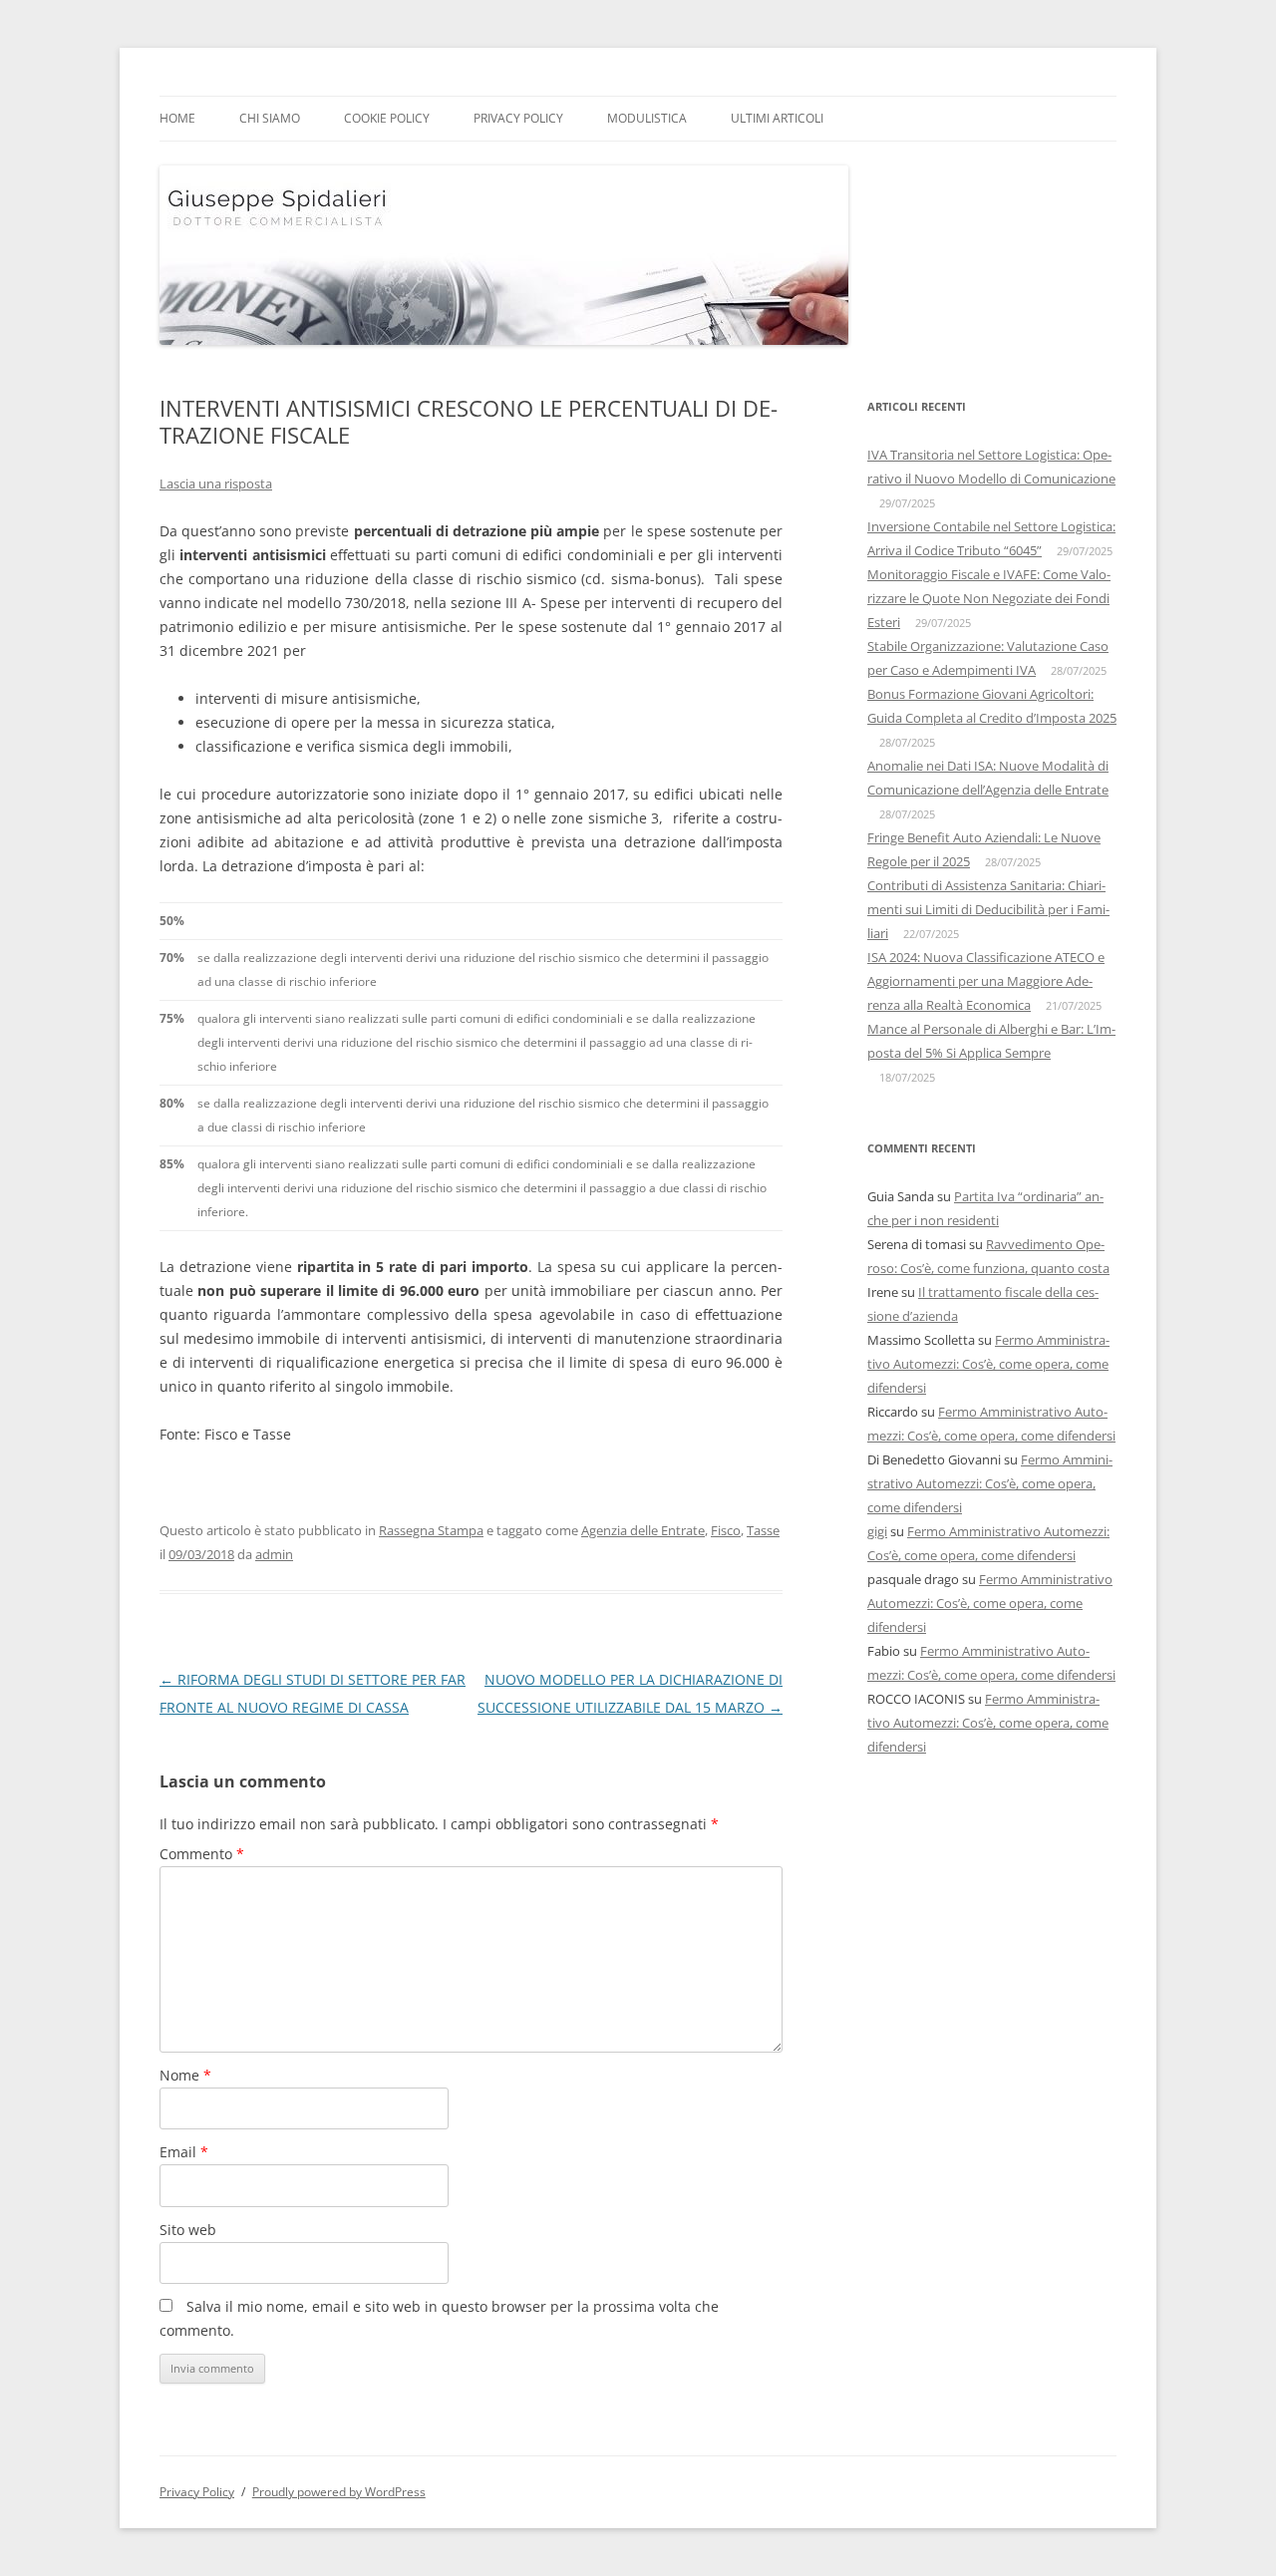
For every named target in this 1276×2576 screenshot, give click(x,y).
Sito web (188, 2230)
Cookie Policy (387, 118)
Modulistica (647, 118)
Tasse (763, 1530)
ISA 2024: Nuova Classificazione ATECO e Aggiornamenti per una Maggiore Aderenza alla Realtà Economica (986, 981)
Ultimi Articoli (777, 118)
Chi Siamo (270, 118)
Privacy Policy (518, 118)
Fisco (726, 1530)
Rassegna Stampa (431, 1530)
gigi (877, 1531)
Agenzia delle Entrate (643, 1530)
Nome (185, 2075)
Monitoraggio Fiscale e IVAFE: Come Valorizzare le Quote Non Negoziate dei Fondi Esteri (989, 598)
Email (184, 2152)
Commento (202, 1854)
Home (177, 118)
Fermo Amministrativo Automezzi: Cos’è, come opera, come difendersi (988, 1364)
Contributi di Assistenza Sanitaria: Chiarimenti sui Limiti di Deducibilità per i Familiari (988, 909)
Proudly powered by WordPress (339, 2492)
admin (274, 1554)
